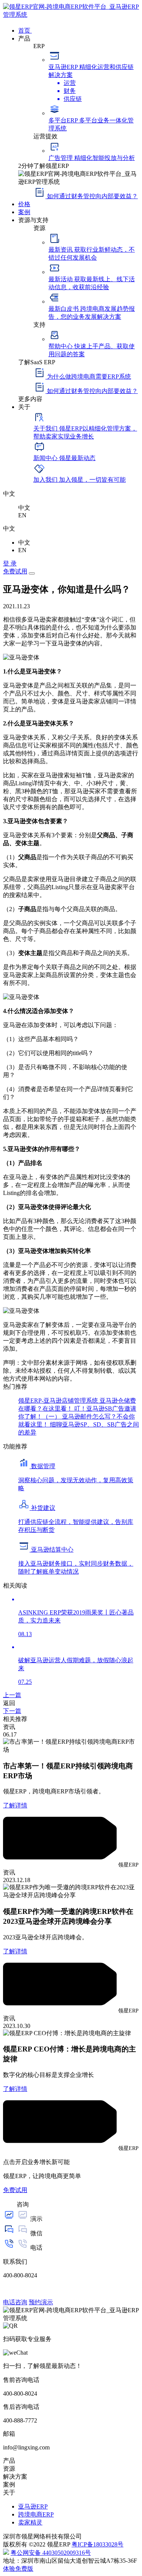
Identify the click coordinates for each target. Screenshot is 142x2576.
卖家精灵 (30, 2522)
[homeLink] (71, 15)
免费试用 (15, 571)
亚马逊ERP (33, 2506)
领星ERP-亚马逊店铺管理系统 (59, 1401)
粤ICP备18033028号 (98, 2544)
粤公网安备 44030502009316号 (51, 2553)
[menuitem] (79, 30)
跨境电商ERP (36, 2514)
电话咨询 (15, 2302)
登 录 (10, 563)
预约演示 (41, 2302)
